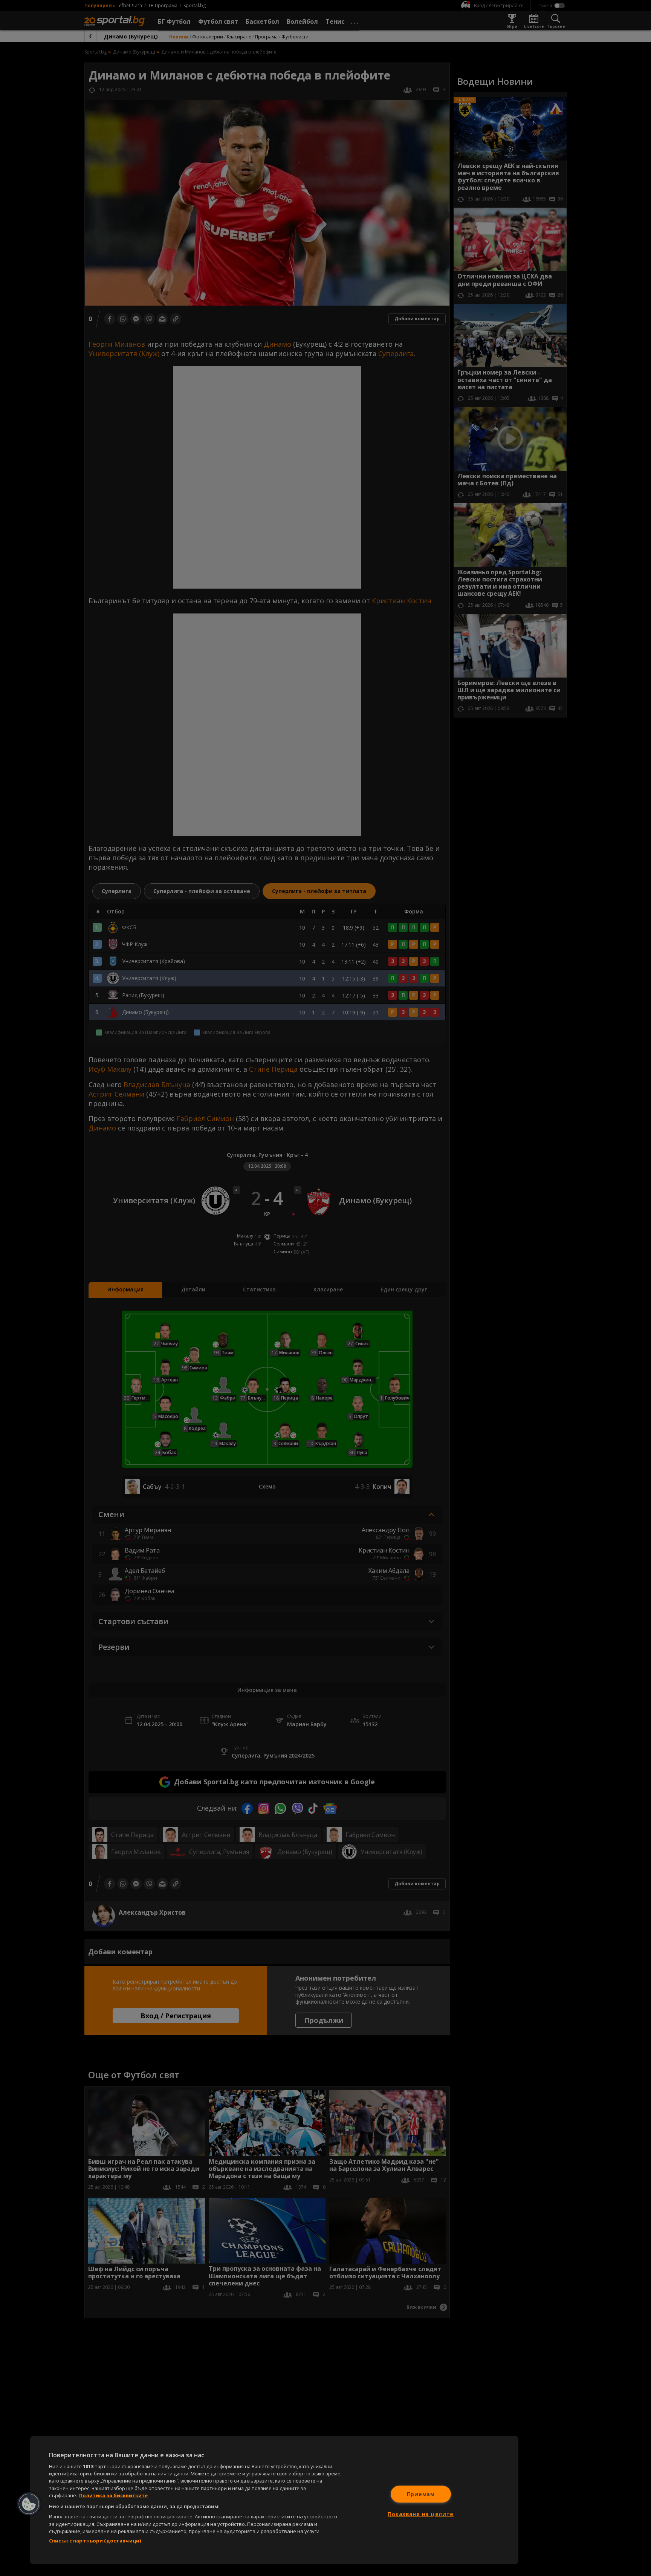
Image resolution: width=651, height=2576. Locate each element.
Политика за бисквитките (113, 2495)
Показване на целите (421, 2514)
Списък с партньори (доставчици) (95, 2541)
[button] (29, 2504)
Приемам (421, 2494)
